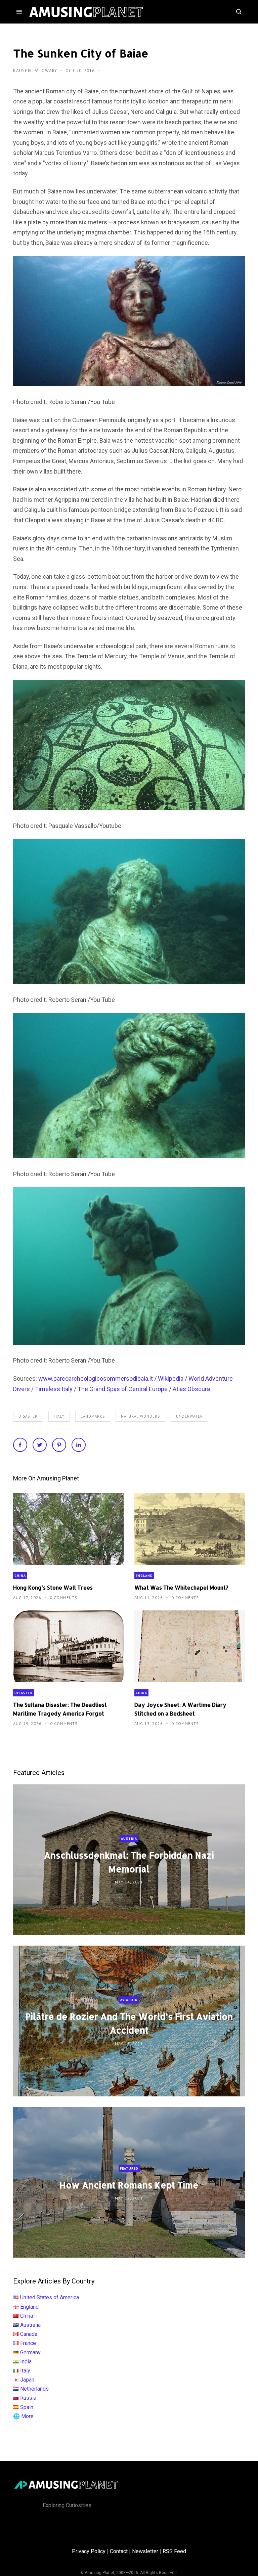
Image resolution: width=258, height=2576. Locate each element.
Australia (30, 2325)
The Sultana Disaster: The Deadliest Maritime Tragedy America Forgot (60, 1709)
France (28, 2343)
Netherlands (34, 2389)
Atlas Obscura (191, 1389)
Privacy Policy (89, 2551)
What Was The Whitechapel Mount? (181, 1587)
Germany (30, 2352)
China (20, 1576)
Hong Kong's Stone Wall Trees (53, 1587)
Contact (119, 2551)
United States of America (50, 2297)
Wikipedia (171, 1379)
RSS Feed (174, 2551)
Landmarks (93, 1416)
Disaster (28, 1416)
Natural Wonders (140, 1416)
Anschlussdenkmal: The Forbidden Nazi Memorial (129, 1862)
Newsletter (145, 2551)
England (144, 1576)
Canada (29, 2334)
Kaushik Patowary (36, 71)
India (26, 2362)
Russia (28, 2398)
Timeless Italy (54, 1389)
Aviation (129, 2000)
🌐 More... (25, 2416)
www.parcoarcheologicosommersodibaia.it (96, 1379)
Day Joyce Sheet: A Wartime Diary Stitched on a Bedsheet (180, 1709)
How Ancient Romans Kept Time (129, 2185)
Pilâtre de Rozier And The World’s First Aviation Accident (129, 2024)
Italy (59, 1416)
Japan (27, 2380)
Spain (27, 2407)
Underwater (189, 1416)
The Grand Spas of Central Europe (123, 1389)
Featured (129, 2168)
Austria (129, 1839)
